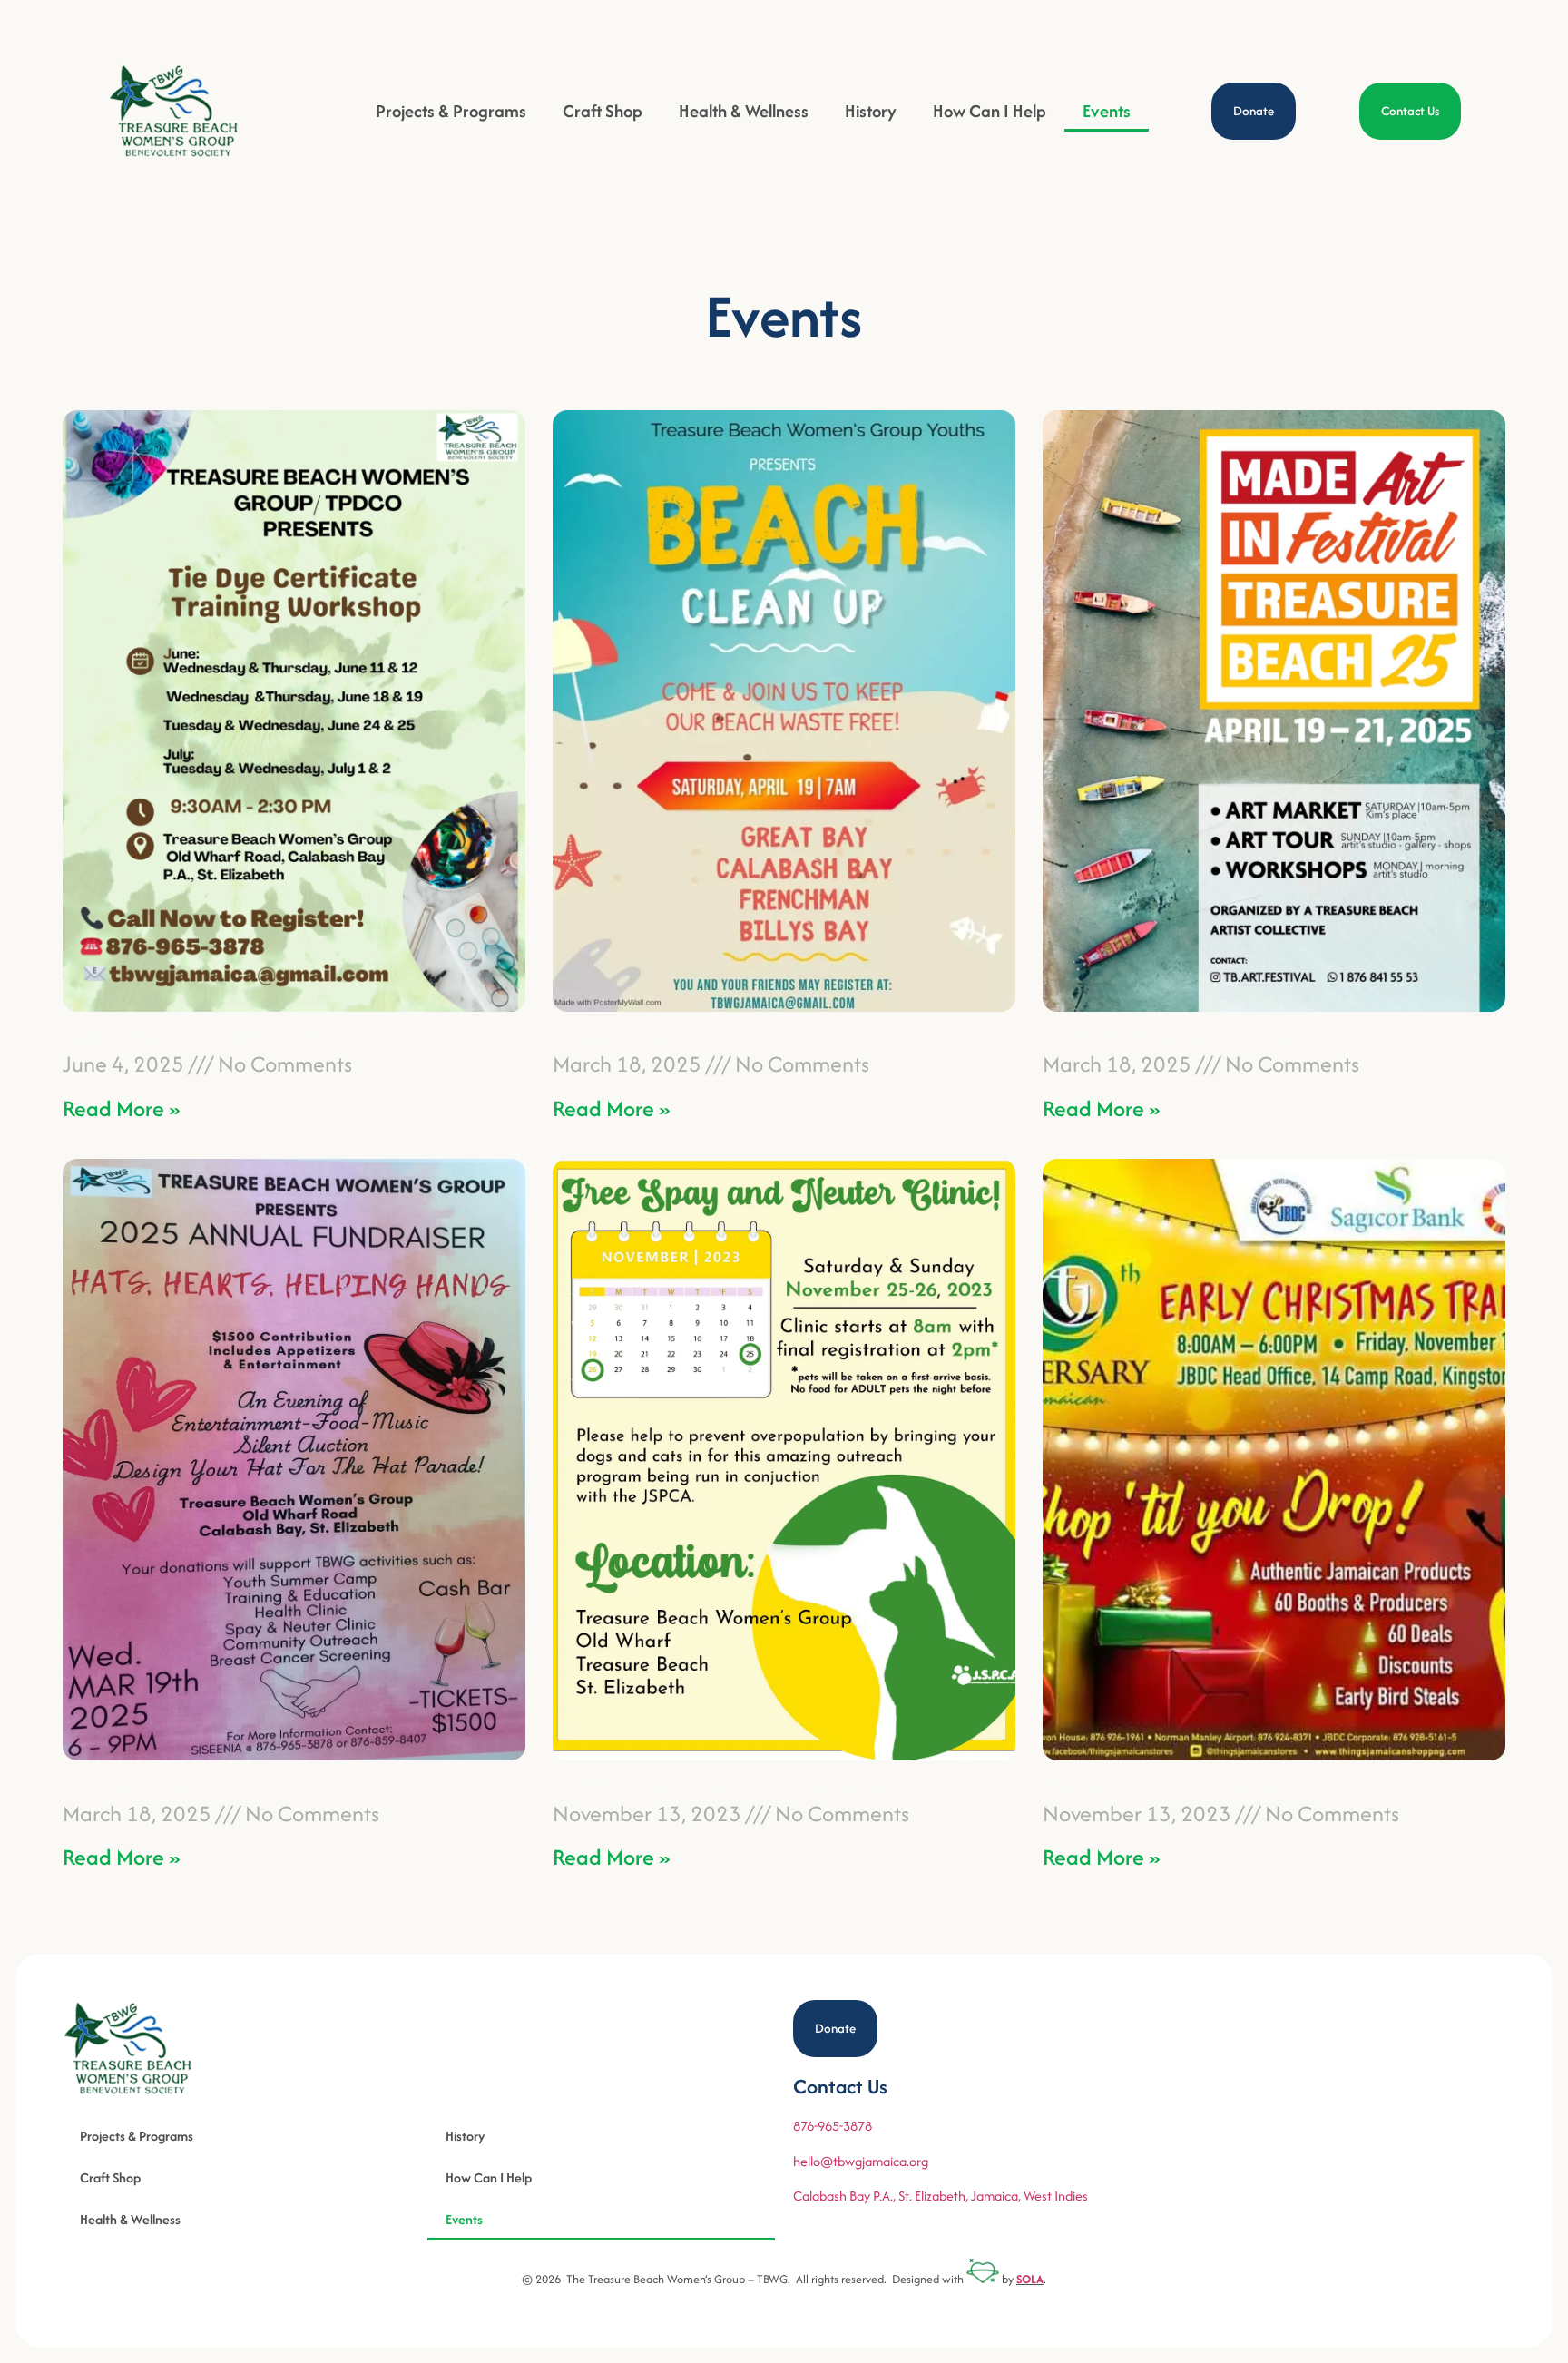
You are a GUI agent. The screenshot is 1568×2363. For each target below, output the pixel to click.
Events (1107, 111)
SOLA (1030, 2279)
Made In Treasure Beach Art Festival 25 (1169, 1039)
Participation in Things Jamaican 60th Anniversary (1206, 1788)
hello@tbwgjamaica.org (861, 2161)
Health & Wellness (744, 111)
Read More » (121, 1108)
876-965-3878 (833, 2126)
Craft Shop (603, 111)
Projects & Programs (451, 111)
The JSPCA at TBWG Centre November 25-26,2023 (717, 1788)
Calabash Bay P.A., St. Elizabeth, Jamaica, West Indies (941, 2196)
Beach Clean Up (604, 1039)
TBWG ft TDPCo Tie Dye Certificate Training (207, 1039)
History (871, 111)
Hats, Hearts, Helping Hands (152, 1788)
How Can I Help (990, 111)
